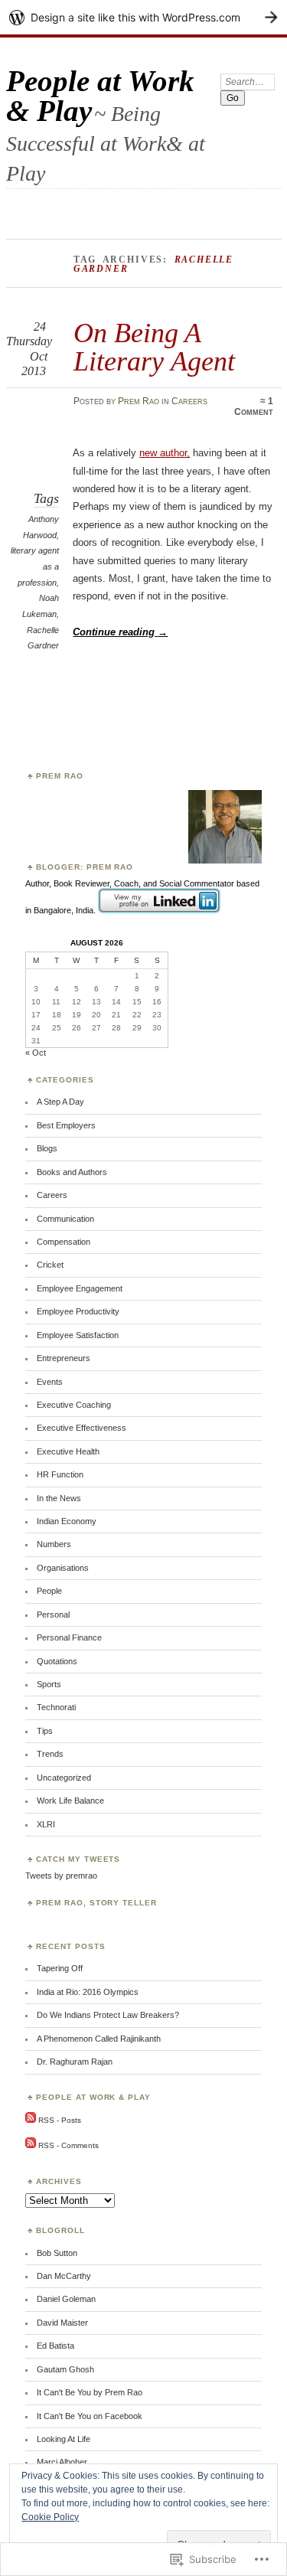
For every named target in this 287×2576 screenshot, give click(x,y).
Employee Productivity (78, 1311)
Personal (53, 1614)
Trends (50, 1754)
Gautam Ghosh (65, 2369)
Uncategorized (64, 1778)
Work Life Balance (70, 1801)
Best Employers (66, 1125)
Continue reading (120, 632)
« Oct (36, 1053)
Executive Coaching (74, 1405)
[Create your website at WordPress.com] (143, 17)
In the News (59, 1498)
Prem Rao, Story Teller (97, 1903)
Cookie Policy (50, 2517)
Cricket (50, 1265)
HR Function (60, 1474)
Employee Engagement (80, 1288)
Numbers (54, 1544)
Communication (65, 1219)
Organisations (63, 1568)
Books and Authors (72, 1172)
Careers (189, 401)
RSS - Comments (68, 2145)
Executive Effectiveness (82, 1428)
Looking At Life (64, 2439)
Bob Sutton (57, 2253)
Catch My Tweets (78, 1859)
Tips (45, 1731)
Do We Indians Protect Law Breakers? (108, 2015)
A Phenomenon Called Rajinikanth (99, 2039)
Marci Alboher (62, 2462)
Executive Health (68, 1451)
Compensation (64, 1242)
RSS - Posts (60, 2120)
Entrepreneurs (64, 1358)
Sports (49, 1684)
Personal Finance (69, 1637)
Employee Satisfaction (78, 1335)
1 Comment (254, 406)
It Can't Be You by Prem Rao (90, 2392)
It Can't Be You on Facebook (90, 2416)
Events (50, 1382)
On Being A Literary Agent (154, 346)
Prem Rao (139, 401)
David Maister (62, 2323)
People (49, 1591)
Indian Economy (67, 1521)
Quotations (57, 1661)
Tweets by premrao (61, 1876)
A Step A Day (60, 1102)
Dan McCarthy (64, 2276)
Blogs (47, 1148)
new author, (165, 453)
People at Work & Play (100, 96)
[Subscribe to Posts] (31, 2120)
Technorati (56, 1707)
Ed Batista (55, 2346)
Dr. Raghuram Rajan (75, 2062)
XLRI (46, 1824)
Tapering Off (60, 1968)
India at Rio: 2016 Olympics (88, 1992)
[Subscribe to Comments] (31, 2145)
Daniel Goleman (66, 2299)
